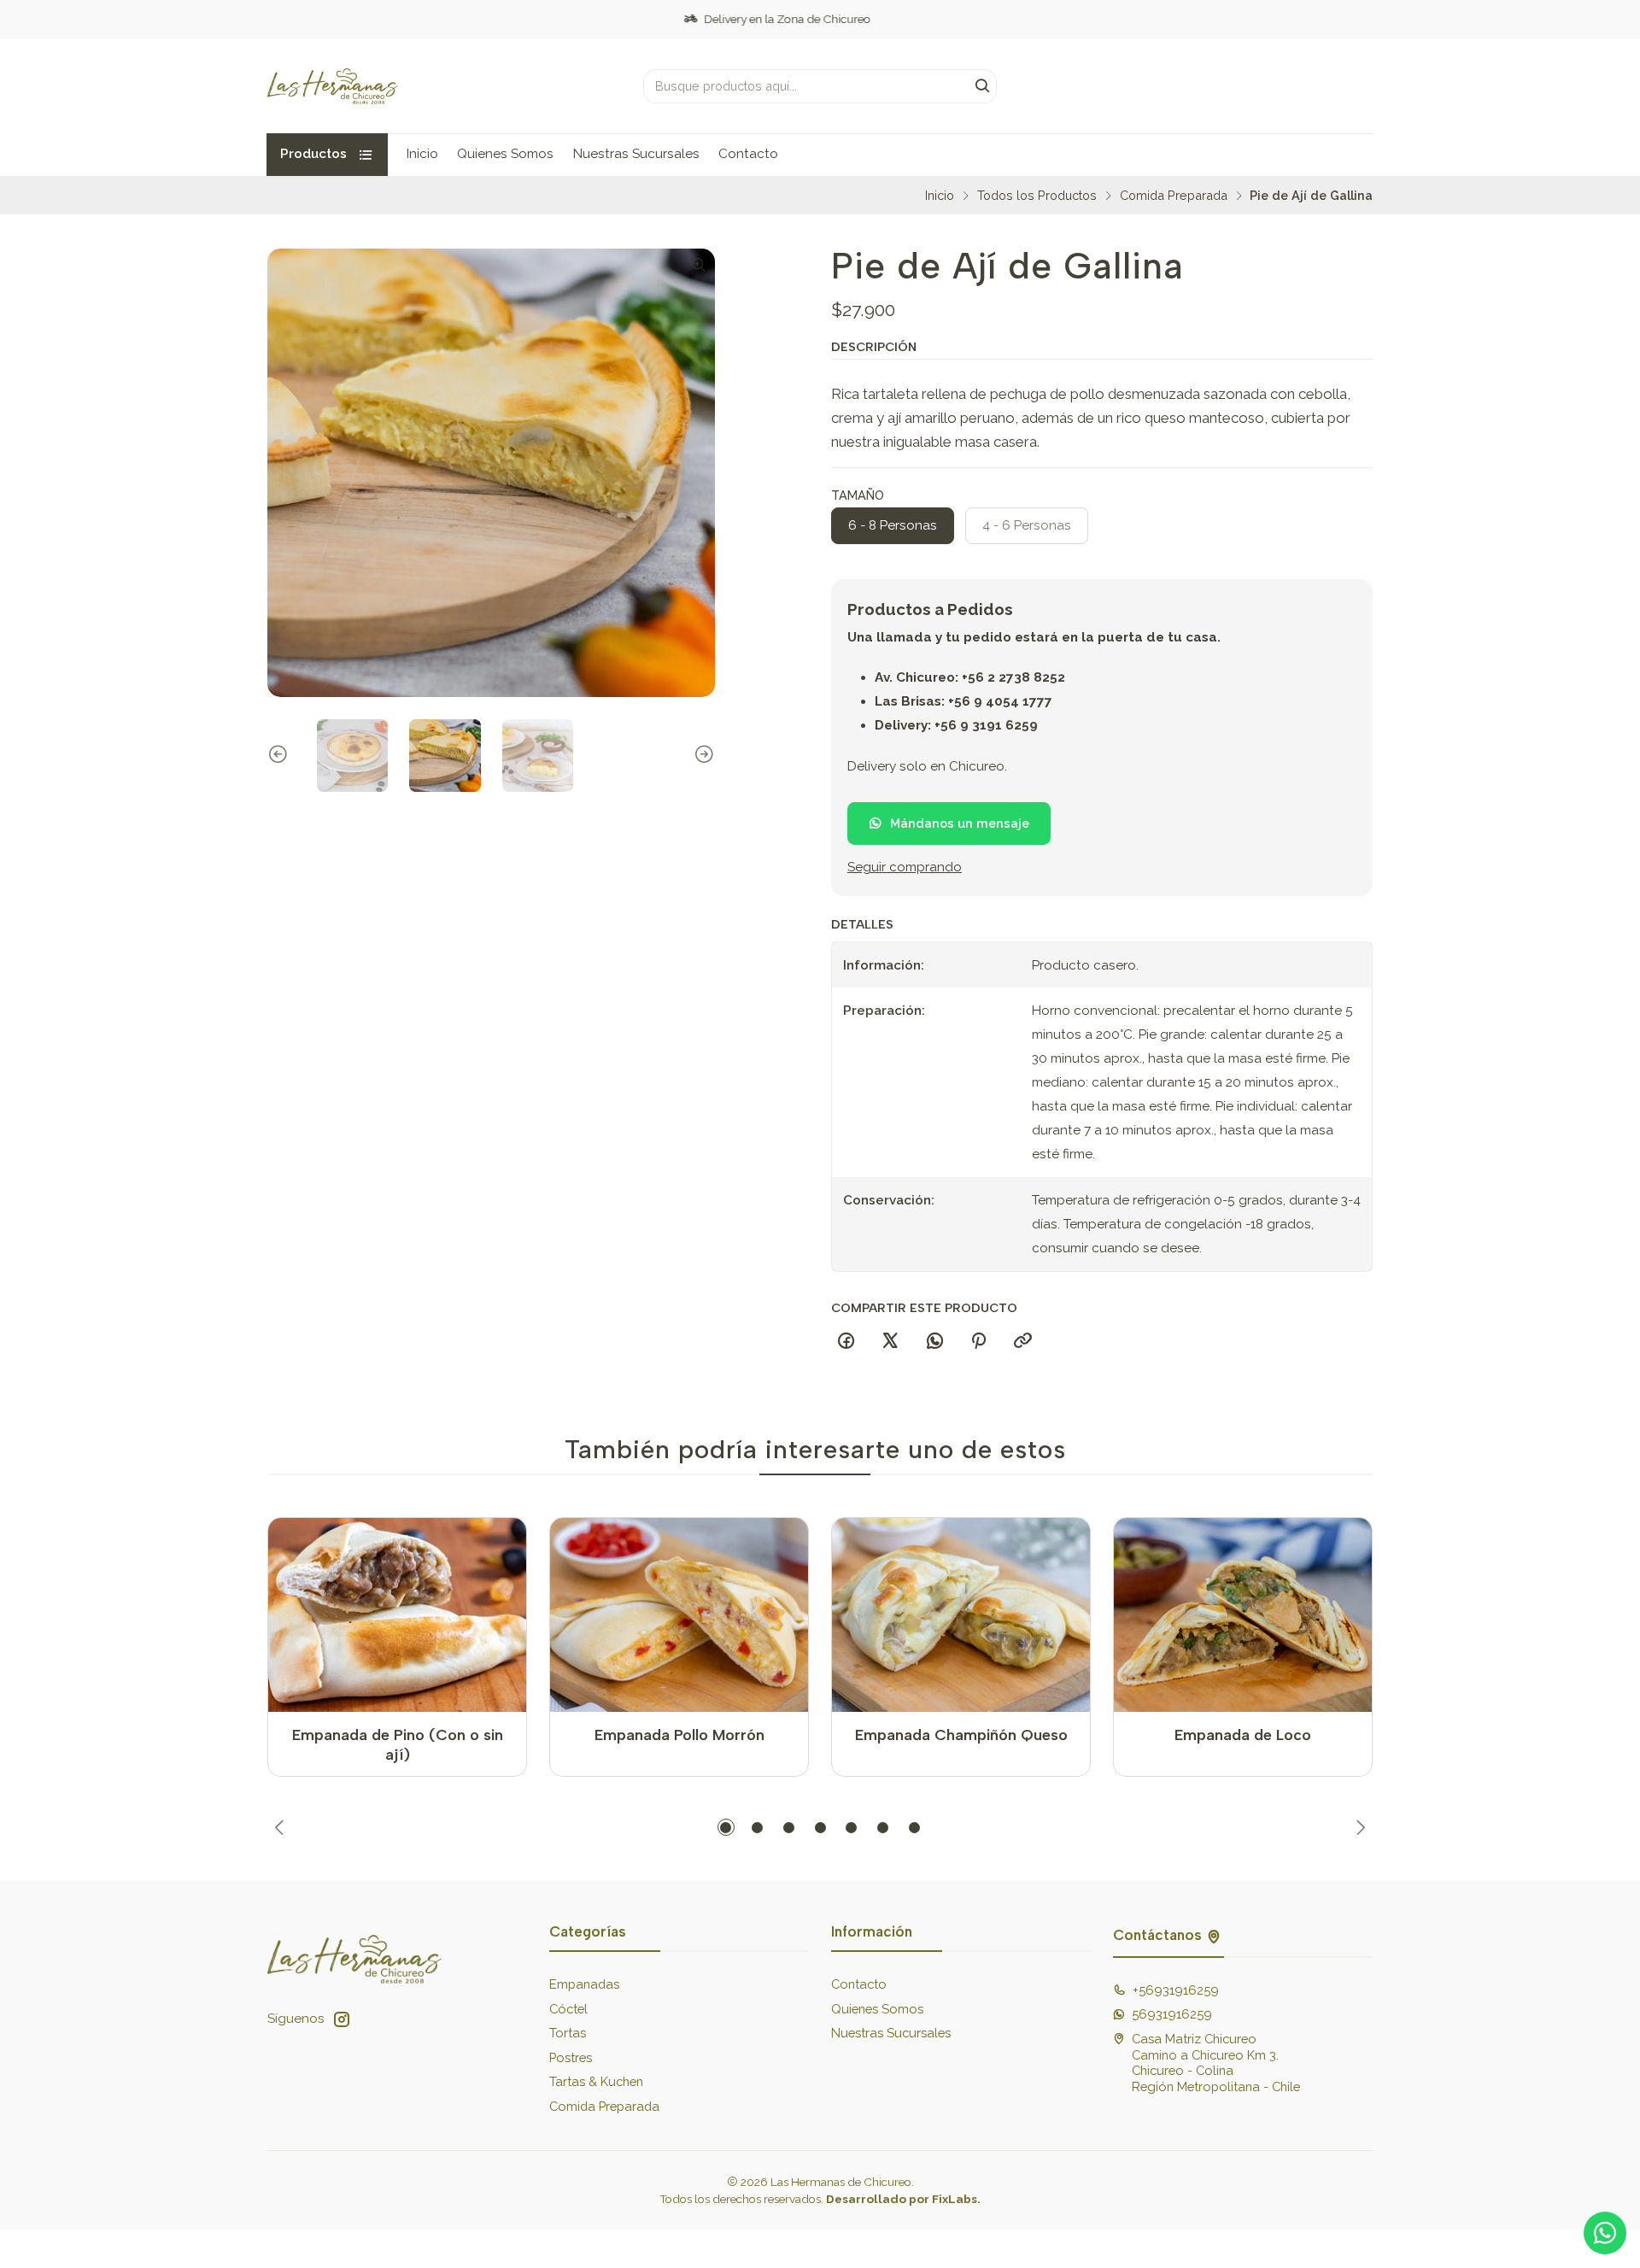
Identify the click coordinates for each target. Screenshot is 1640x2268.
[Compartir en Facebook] (846, 1342)
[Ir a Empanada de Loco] (1243, 1615)
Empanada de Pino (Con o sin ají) (398, 1744)
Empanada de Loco (1243, 1735)
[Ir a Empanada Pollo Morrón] (679, 1615)
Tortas (568, 2033)
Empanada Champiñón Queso (961, 1735)
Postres (571, 2057)
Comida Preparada (1174, 196)
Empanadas (584, 1984)
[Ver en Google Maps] (1214, 1935)
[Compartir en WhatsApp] (934, 1342)
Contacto (748, 154)
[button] (726, 1827)
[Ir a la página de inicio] (333, 86)
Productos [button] (313, 154)
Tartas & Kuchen (596, 2081)
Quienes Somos (505, 154)
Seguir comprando (905, 868)
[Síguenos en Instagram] (342, 2019)
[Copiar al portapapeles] (1023, 1342)
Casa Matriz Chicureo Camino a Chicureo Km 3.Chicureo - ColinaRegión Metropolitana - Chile (1216, 2063)
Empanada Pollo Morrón (679, 1735)
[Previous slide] (280, 756)
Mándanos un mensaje (960, 824)
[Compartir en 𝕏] (890, 1342)
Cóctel (568, 2009)
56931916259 (1172, 2014)
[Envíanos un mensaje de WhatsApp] (1605, 2233)
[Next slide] (702, 756)
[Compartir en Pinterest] (979, 1342)
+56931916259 (1176, 1990)
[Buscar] (982, 86)
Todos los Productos (1037, 196)
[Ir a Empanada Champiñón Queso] (961, 1615)
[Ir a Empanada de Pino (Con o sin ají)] (398, 1615)
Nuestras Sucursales (636, 154)
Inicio (422, 154)
